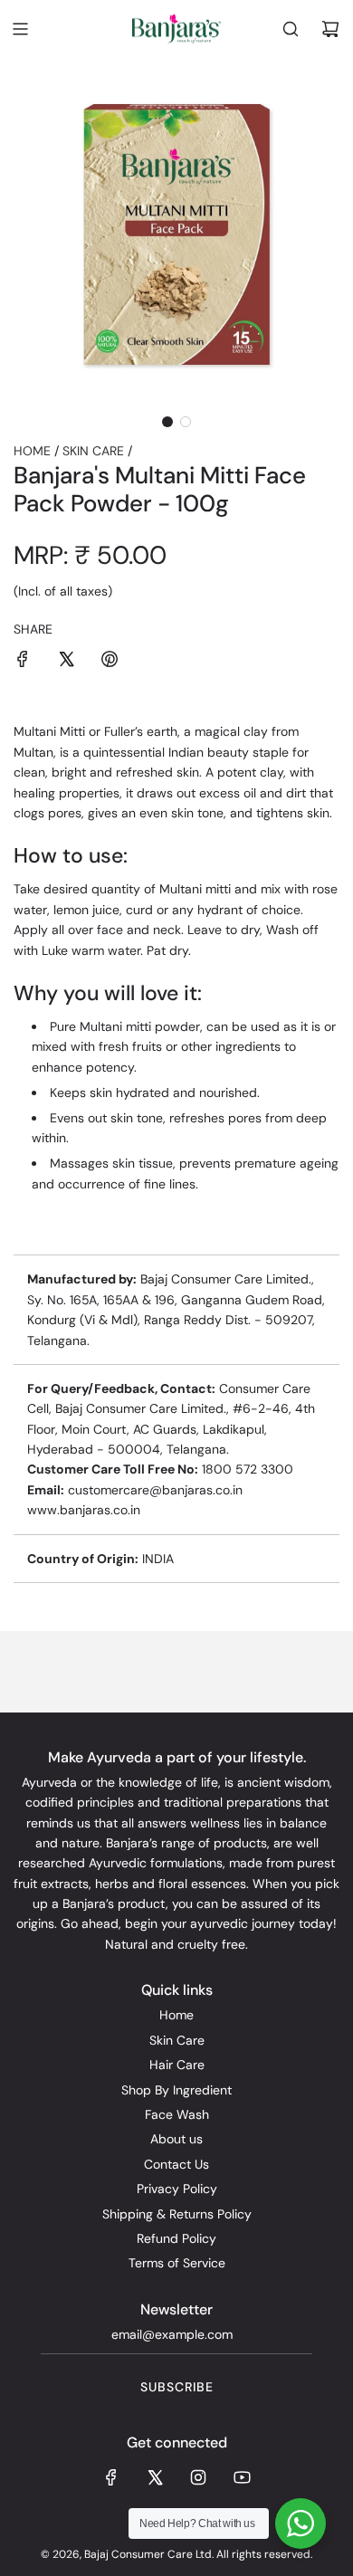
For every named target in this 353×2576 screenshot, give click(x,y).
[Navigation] (20, 29)
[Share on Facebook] (23, 662)
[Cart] (330, 29)
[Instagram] (198, 2477)
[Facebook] (111, 2477)
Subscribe (177, 2387)
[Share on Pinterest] (110, 662)
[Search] (291, 29)
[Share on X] (66, 662)
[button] (167, 422)
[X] (155, 2477)
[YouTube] (242, 2477)
